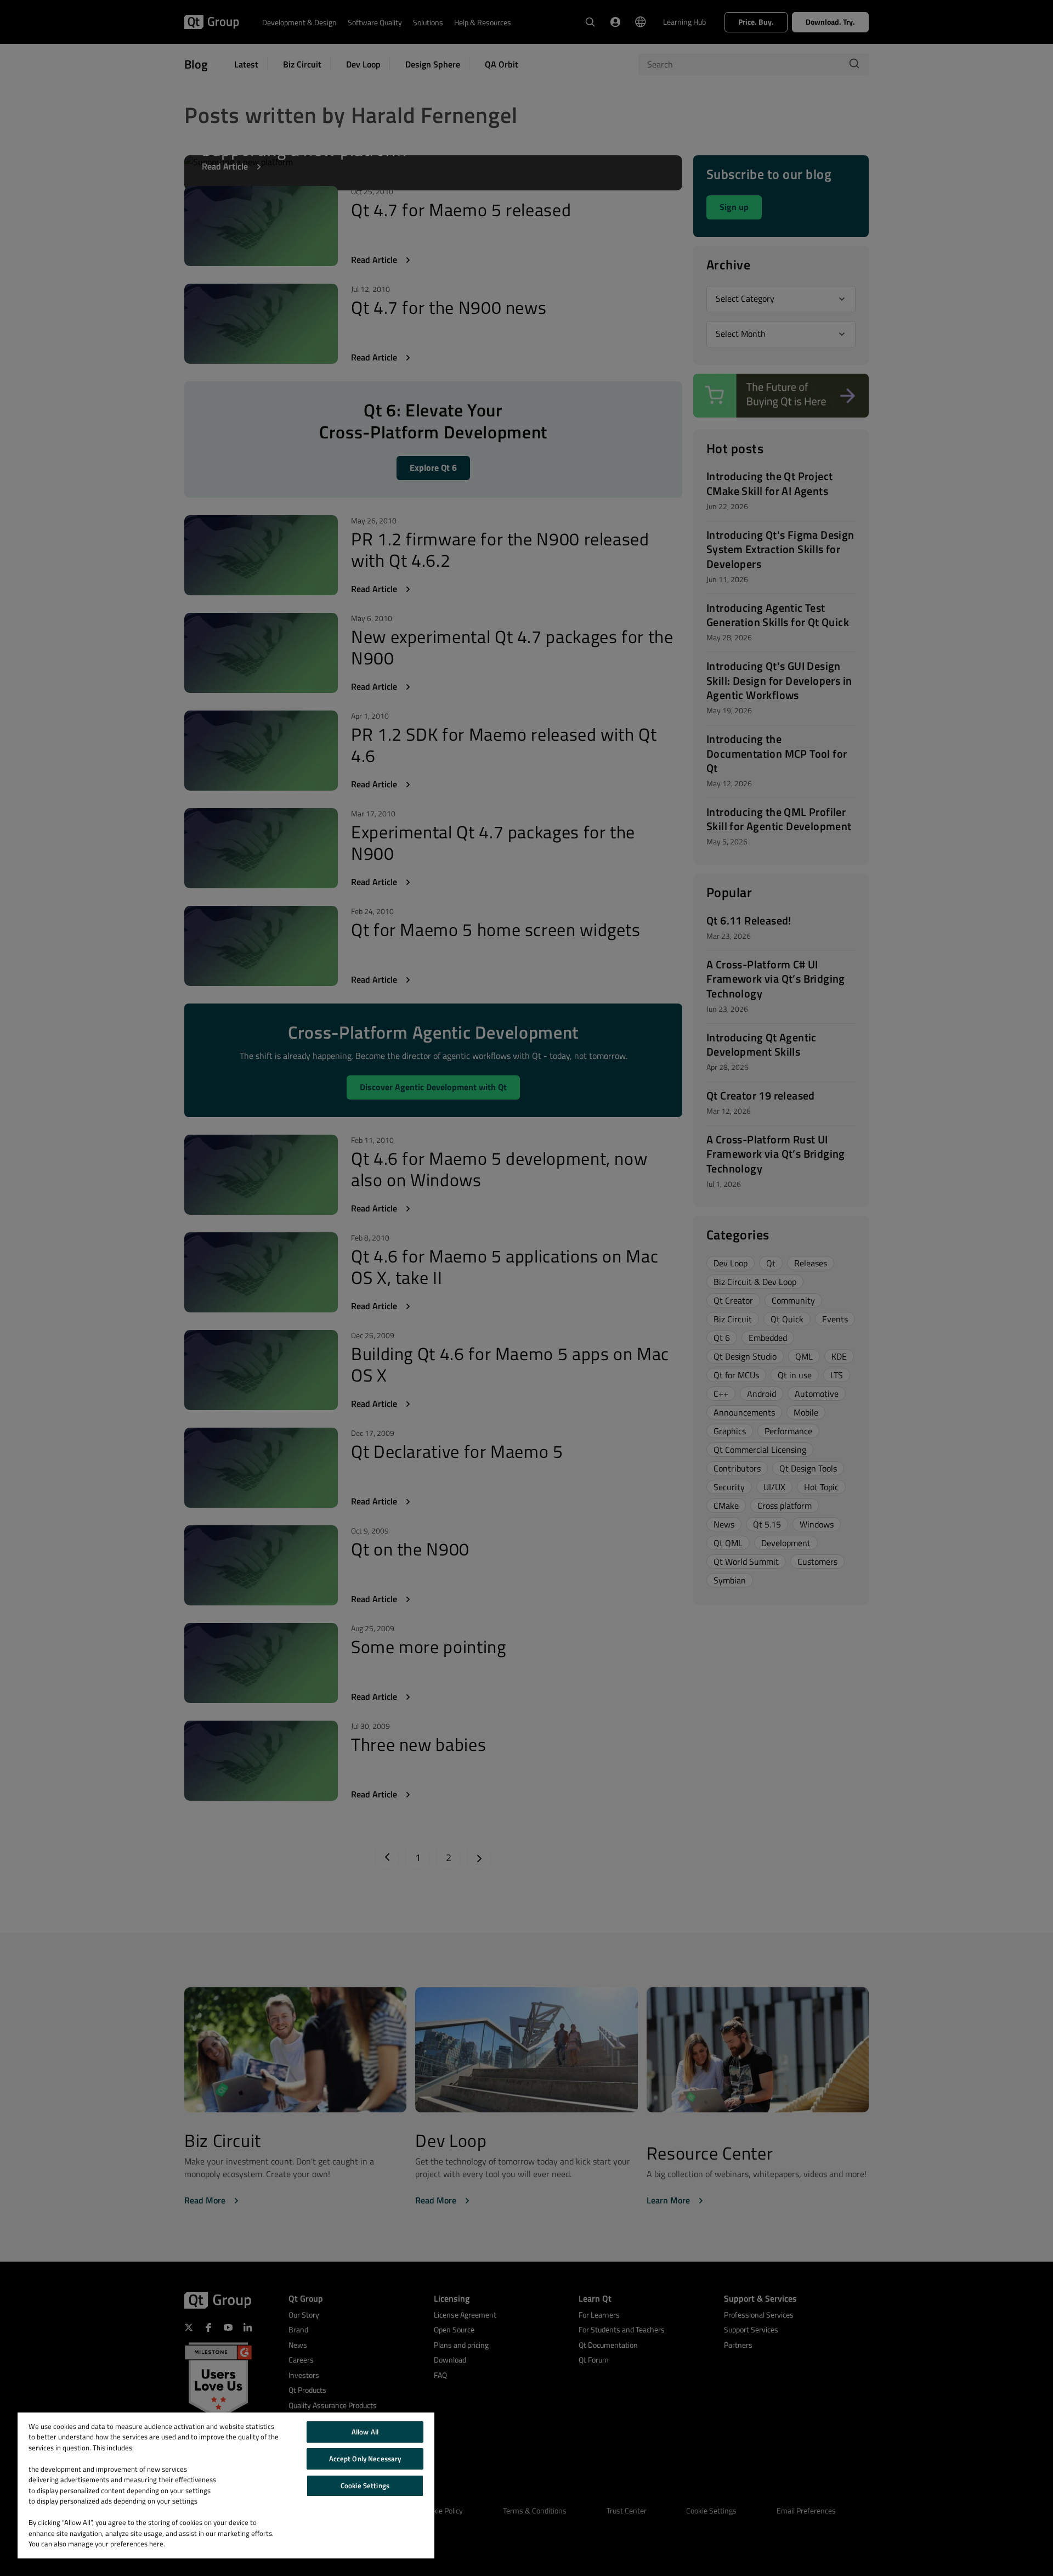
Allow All (365, 2432)
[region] (226, 2485)
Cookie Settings (365, 2485)
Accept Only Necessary (365, 2459)
